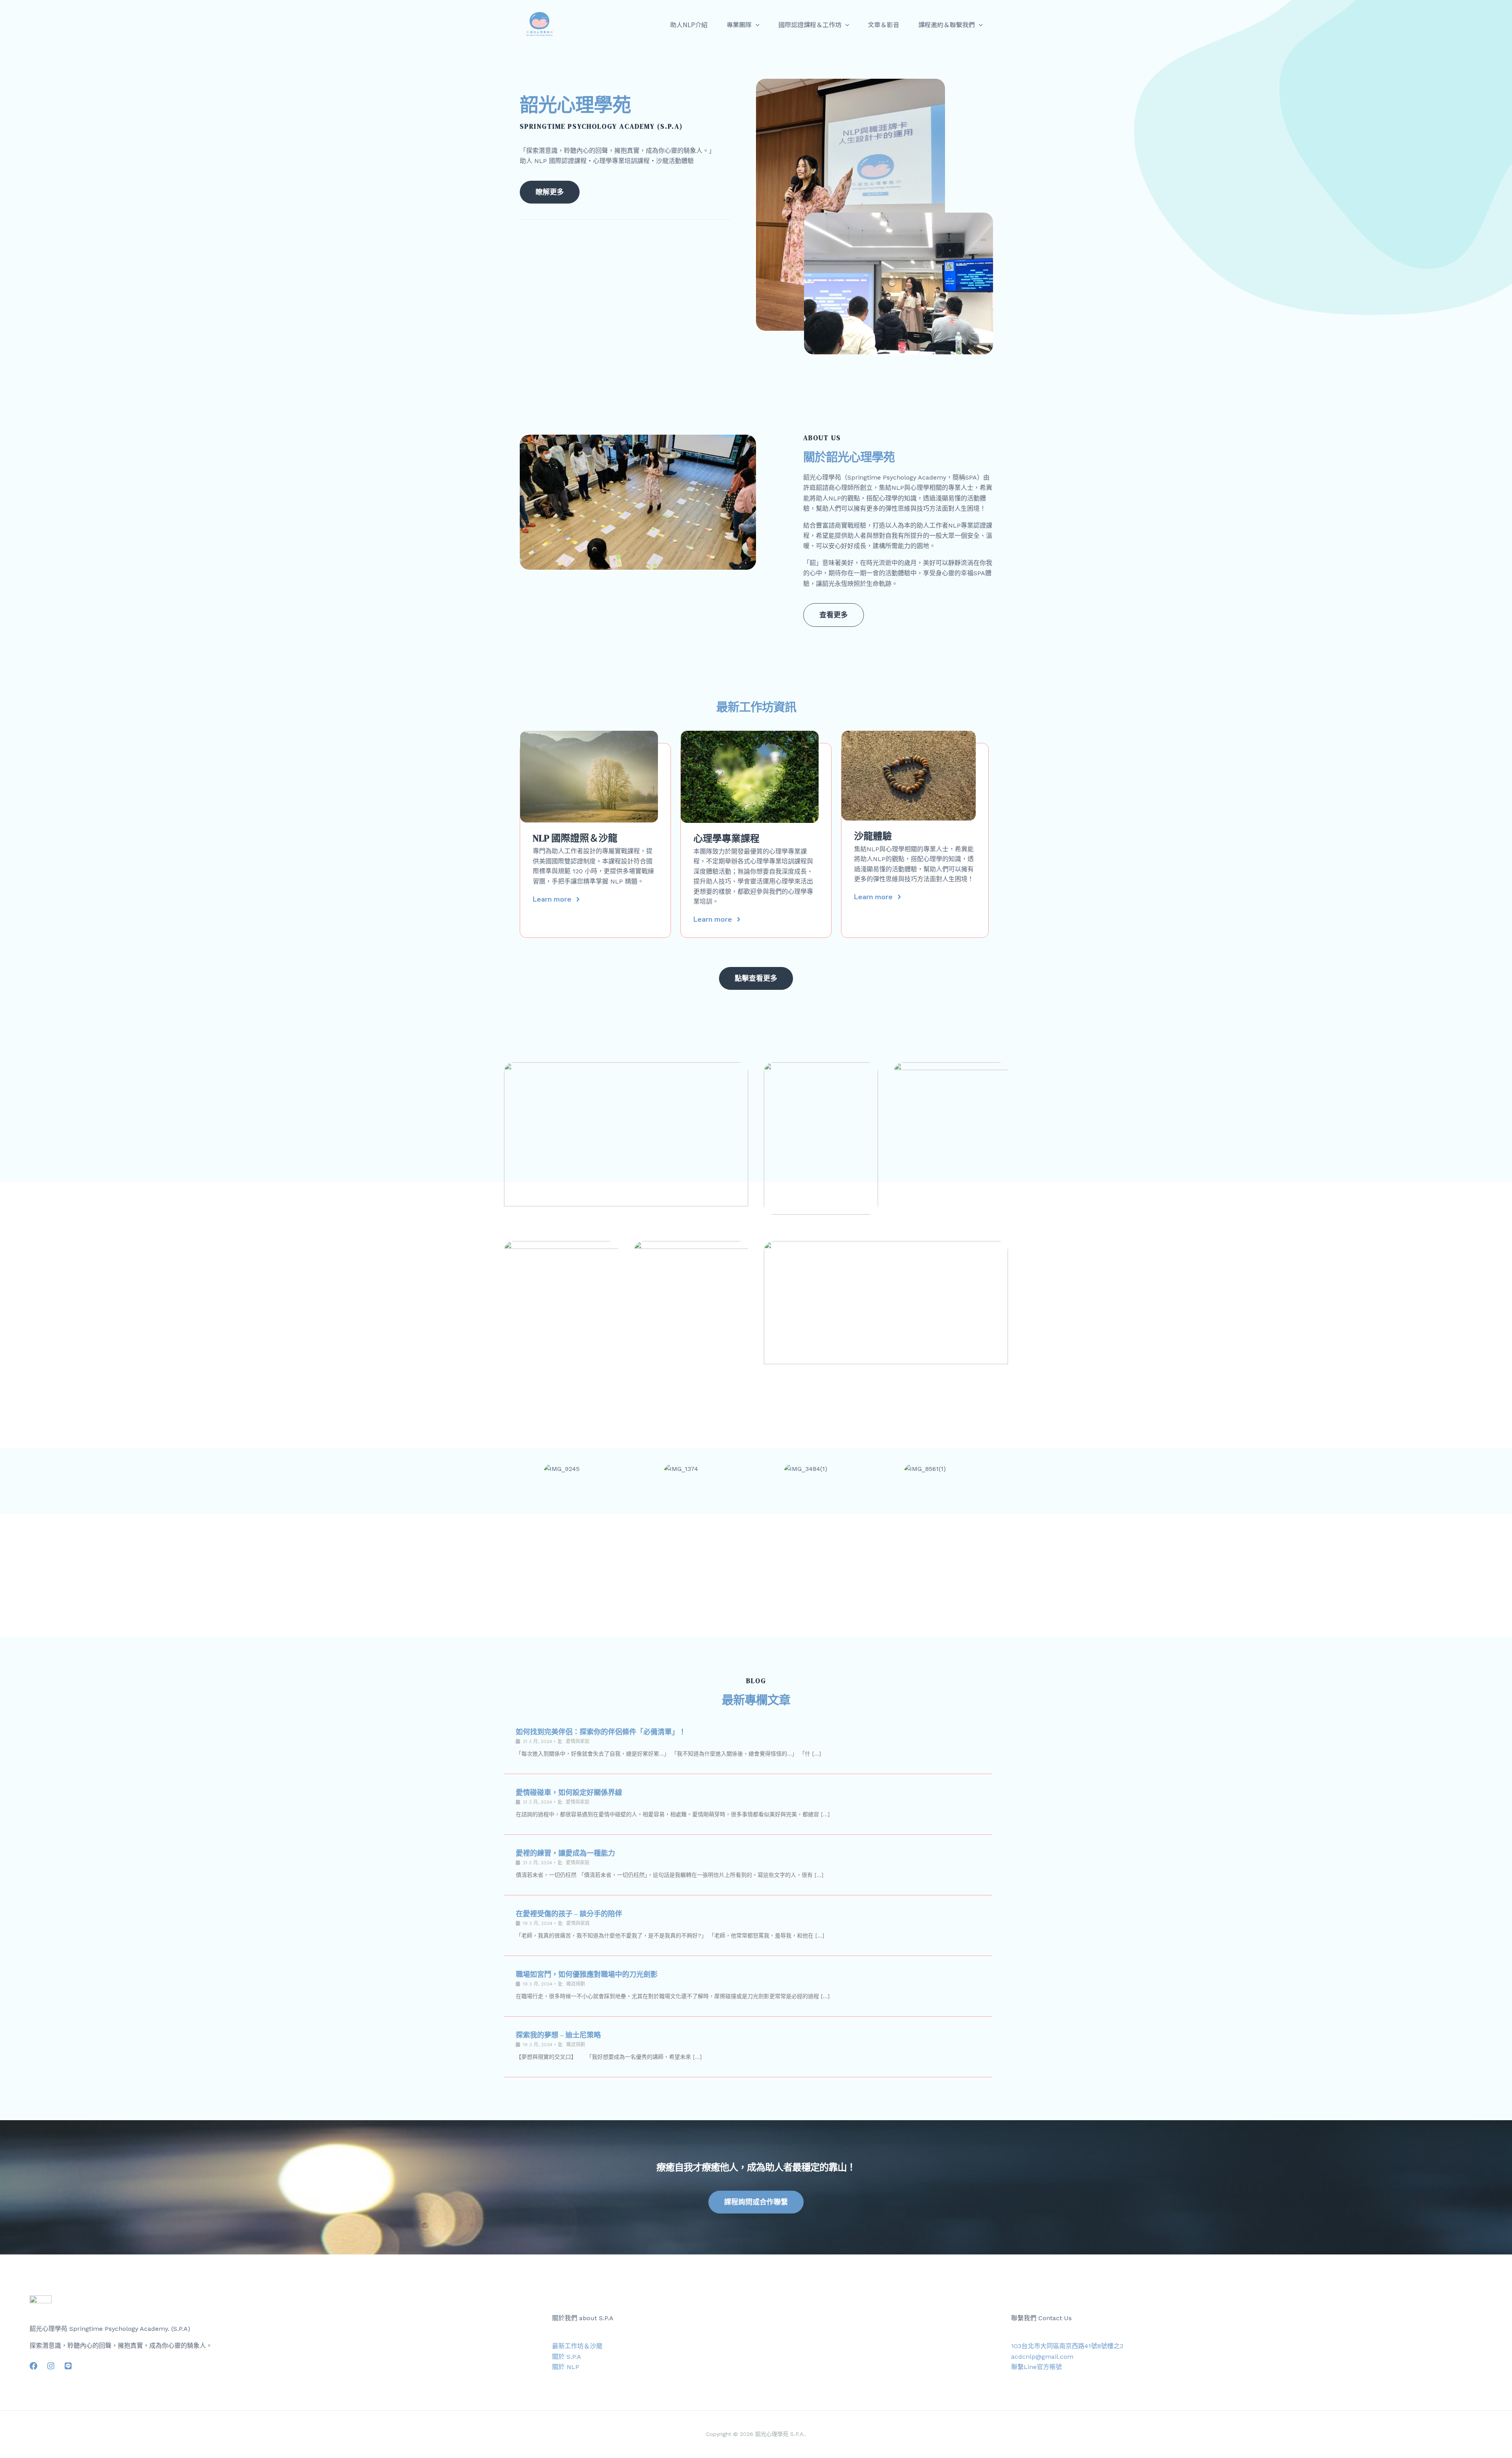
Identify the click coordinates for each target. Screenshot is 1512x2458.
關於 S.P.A (567, 2357)
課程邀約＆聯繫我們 (947, 24)
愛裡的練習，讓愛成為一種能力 (565, 1853)
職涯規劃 (576, 1984)
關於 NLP (566, 2367)
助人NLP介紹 (689, 24)
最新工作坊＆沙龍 (577, 2346)
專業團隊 (739, 24)
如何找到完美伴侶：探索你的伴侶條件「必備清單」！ (601, 1732)
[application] (756, 24)
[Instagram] (51, 2366)
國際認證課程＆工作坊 (810, 24)
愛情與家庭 (578, 1741)
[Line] (68, 2366)
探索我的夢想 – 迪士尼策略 (558, 2035)
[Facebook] (33, 2366)
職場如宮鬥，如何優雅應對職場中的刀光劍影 (587, 1974)
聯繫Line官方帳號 (1037, 2367)
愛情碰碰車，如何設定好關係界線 (569, 1792)
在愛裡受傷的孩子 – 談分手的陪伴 (569, 1914)
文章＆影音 (884, 24)
